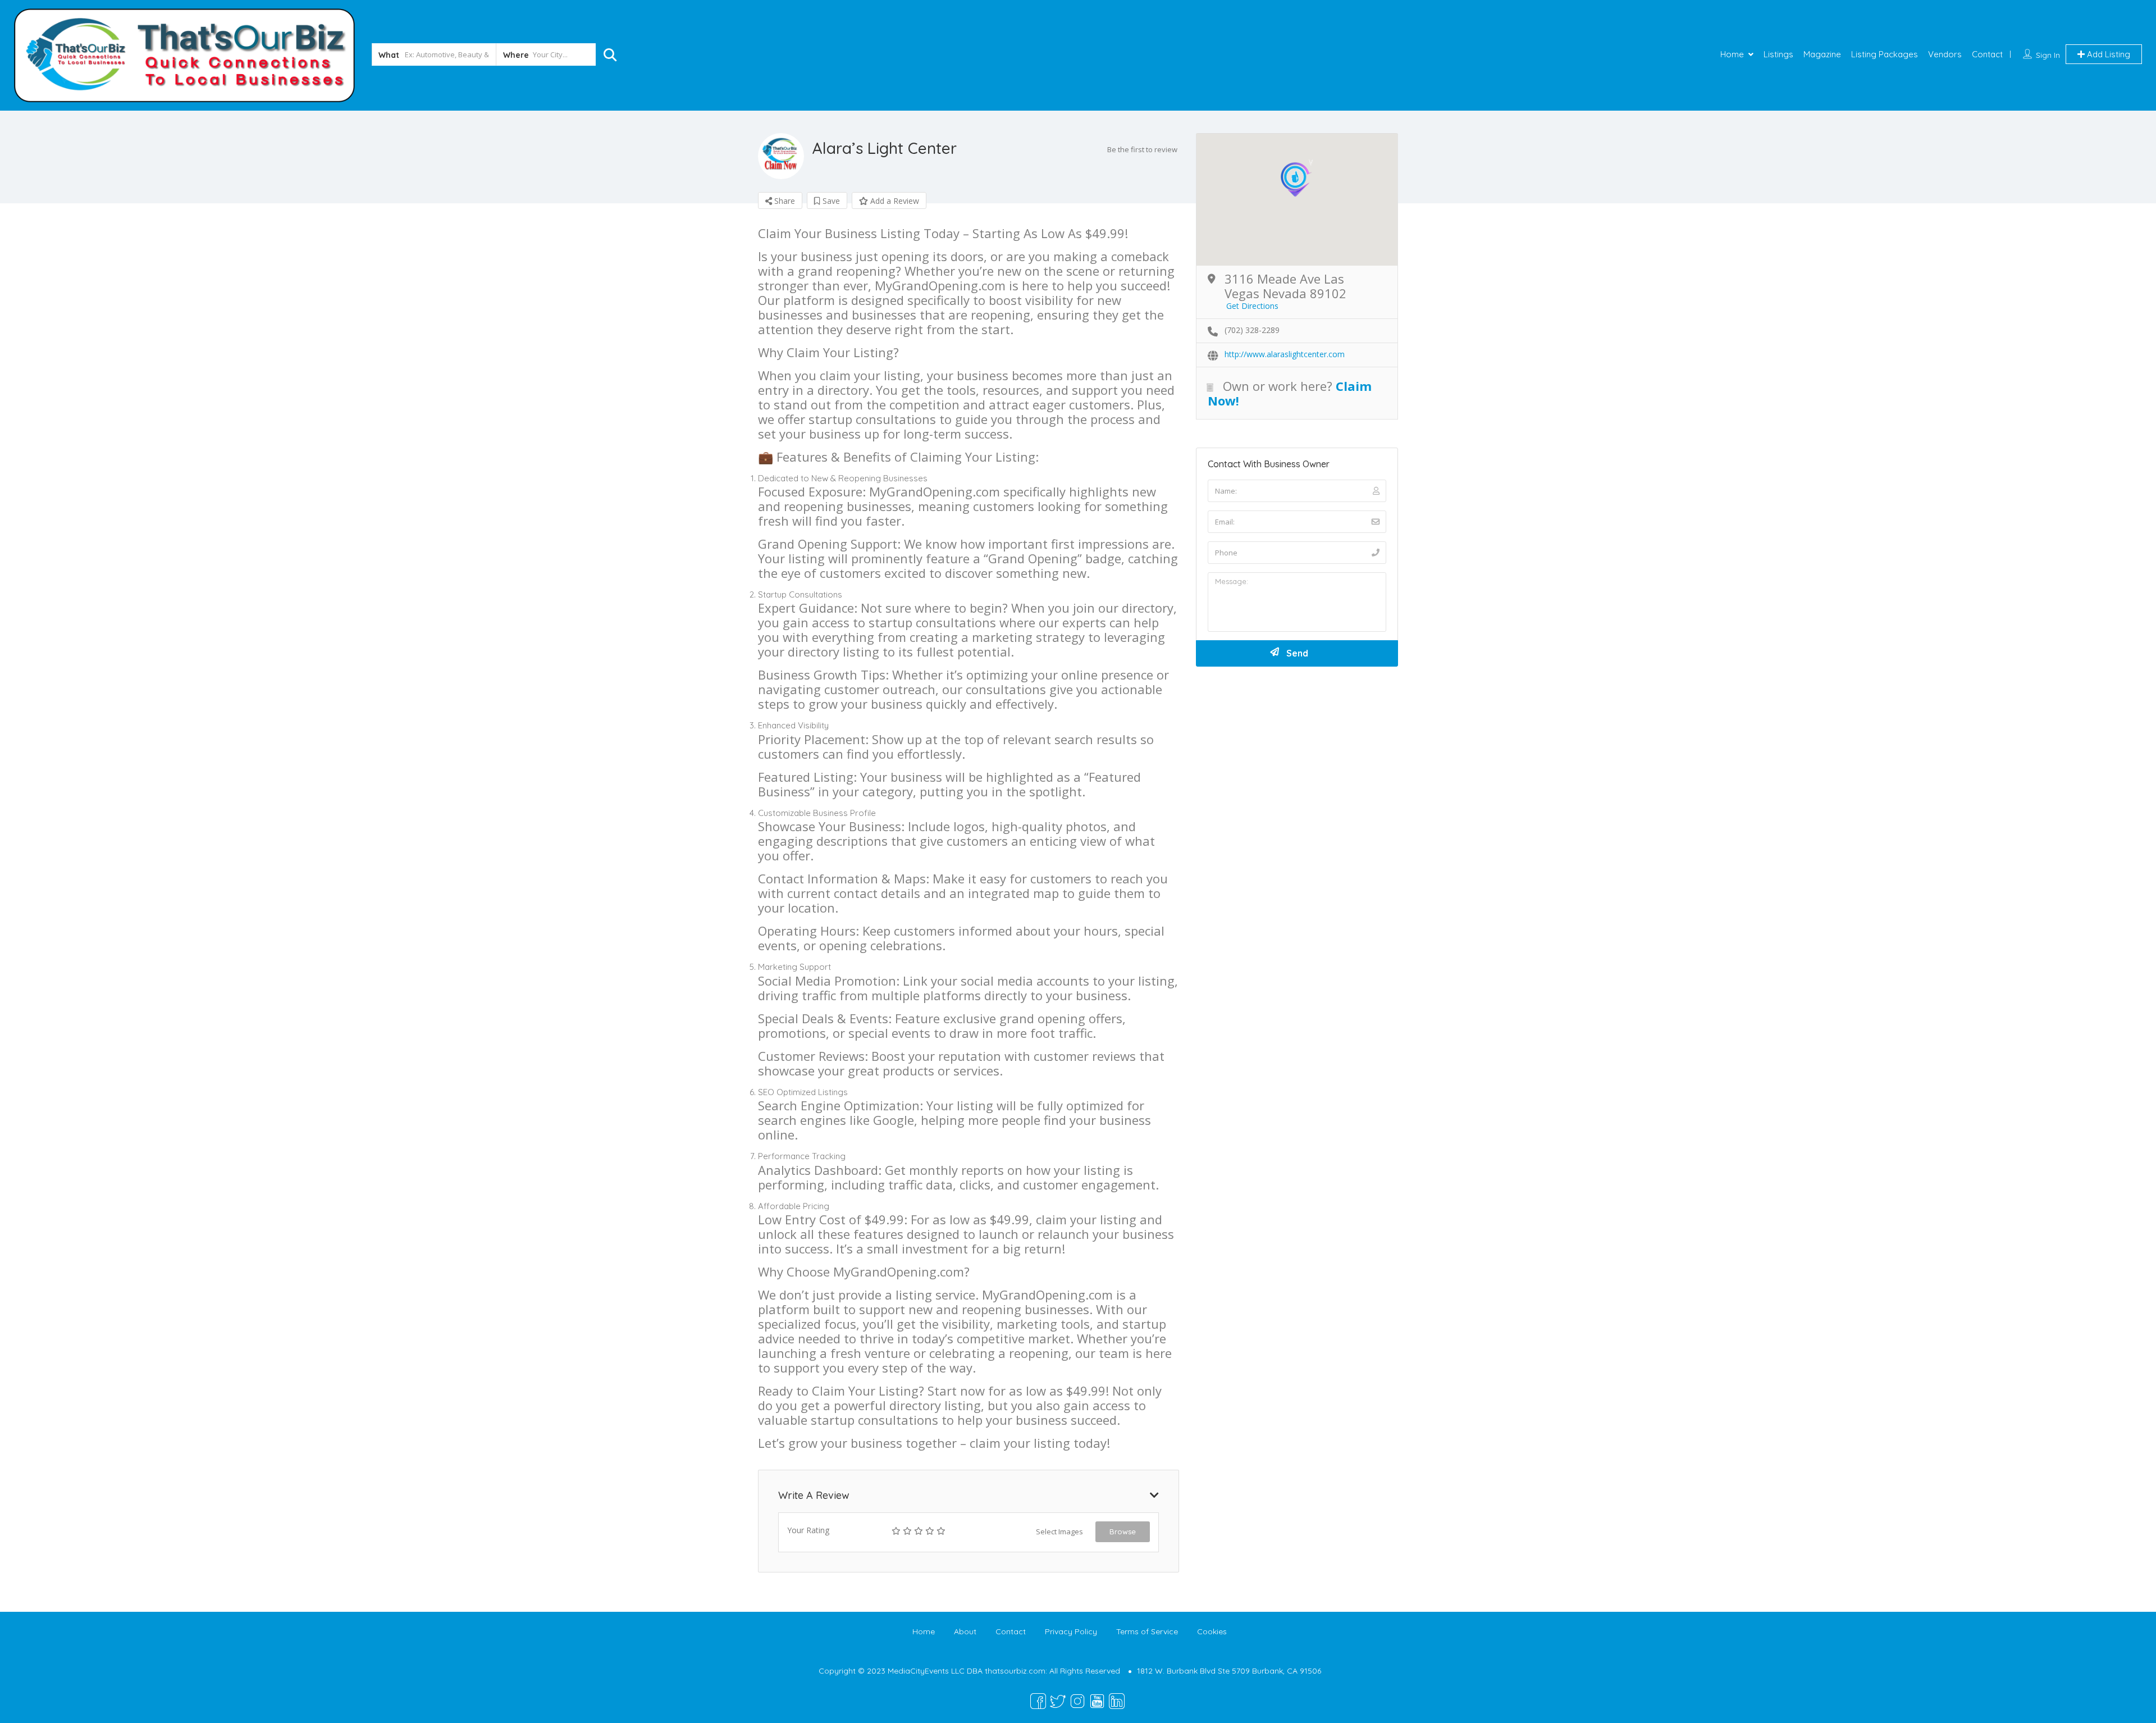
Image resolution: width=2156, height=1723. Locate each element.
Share (784, 201)
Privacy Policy (1071, 1631)
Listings (1778, 54)
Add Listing (2107, 54)
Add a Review (894, 201)
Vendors (1945, 54)
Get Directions (1252, 306)
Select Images (1059, 1531)
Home (1732, 54)
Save (830, 201)
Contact (1987, 54)
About (965, 1631)
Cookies (1212, 1631)
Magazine (1822, 54)
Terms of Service (1147, 1631)
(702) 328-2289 (1252, 330)
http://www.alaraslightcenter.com (1285, 354)
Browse (1123, 1531)
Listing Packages (1885, 54)
